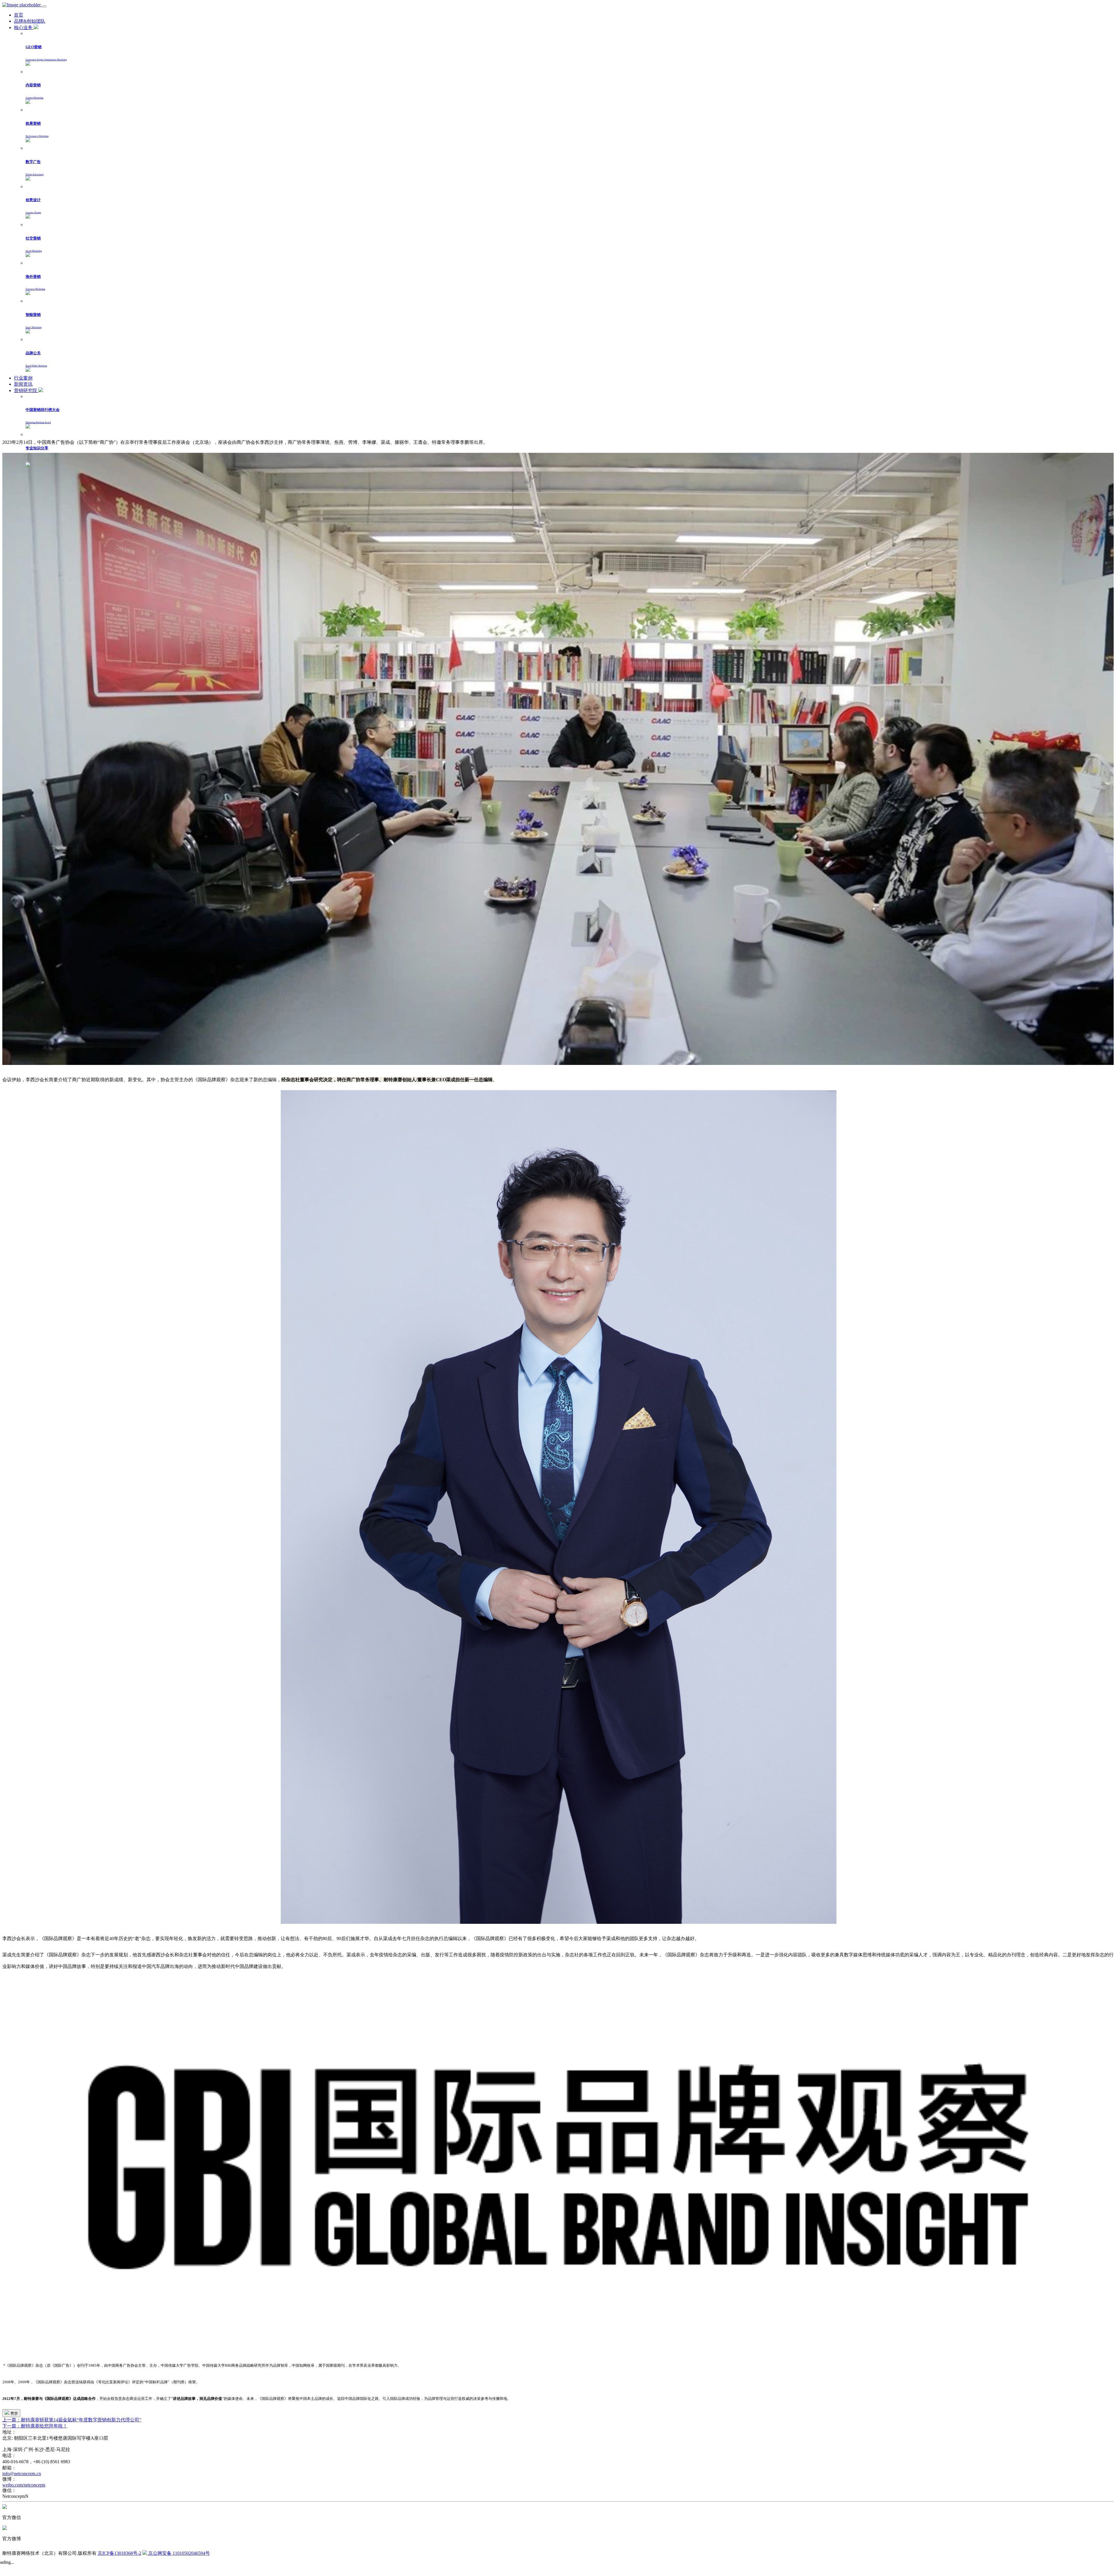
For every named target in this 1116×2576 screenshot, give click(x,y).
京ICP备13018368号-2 (119, 2553)
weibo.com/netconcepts (24, 2485)
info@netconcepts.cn (22, 2474)
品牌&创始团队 (30, 21)
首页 (19, 15)
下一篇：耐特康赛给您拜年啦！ (35, 2426)
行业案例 (23, 378)
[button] (570, 50)
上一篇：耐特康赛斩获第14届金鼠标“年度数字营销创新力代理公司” (72, 2420)
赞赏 (14, 2413)
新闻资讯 (23, 384)
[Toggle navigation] (44, 6)
